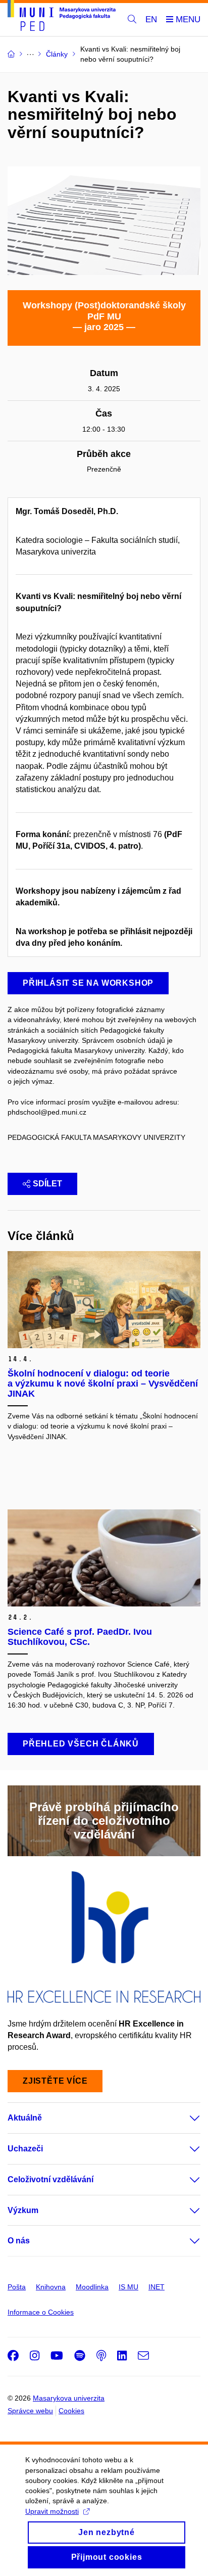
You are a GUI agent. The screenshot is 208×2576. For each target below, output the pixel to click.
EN (151, 19)
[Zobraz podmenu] (185, 2118)
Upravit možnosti (52, 2511)
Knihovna (51, 2287)
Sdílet (47, 1184)
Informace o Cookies (41, 2312)
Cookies (71, 2411)
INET (157, 2287)
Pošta (17, 2287)
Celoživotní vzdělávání (50, 2179)
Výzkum (23, 2210)
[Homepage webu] (62, 17)
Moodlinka (92, 2287)
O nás (19, 2241)
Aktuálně (25, 2118)
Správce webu (30, 2411)
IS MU (128, 2287)
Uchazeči (25, 2149)
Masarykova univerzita (69, 2398)
